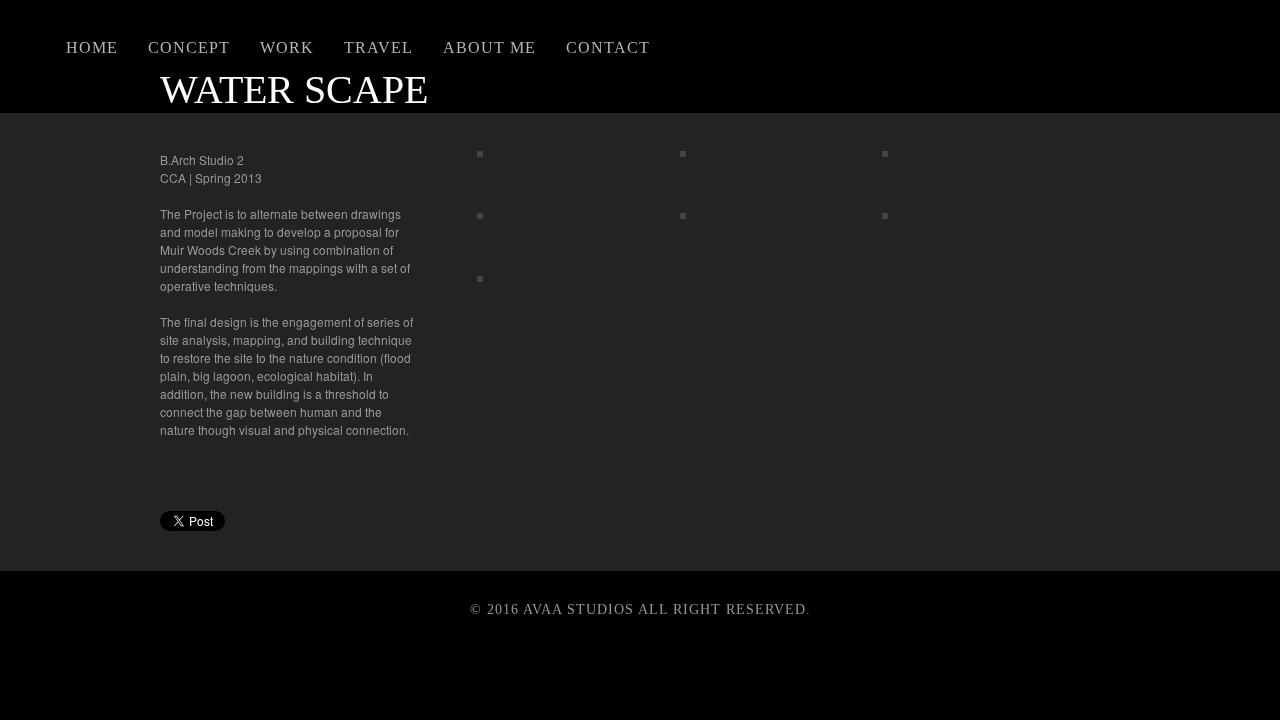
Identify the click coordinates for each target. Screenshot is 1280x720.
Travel (378, 47)
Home (92, 47)
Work (287, 47)
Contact (608, 47)
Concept (189, 47)
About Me (489, 47)
